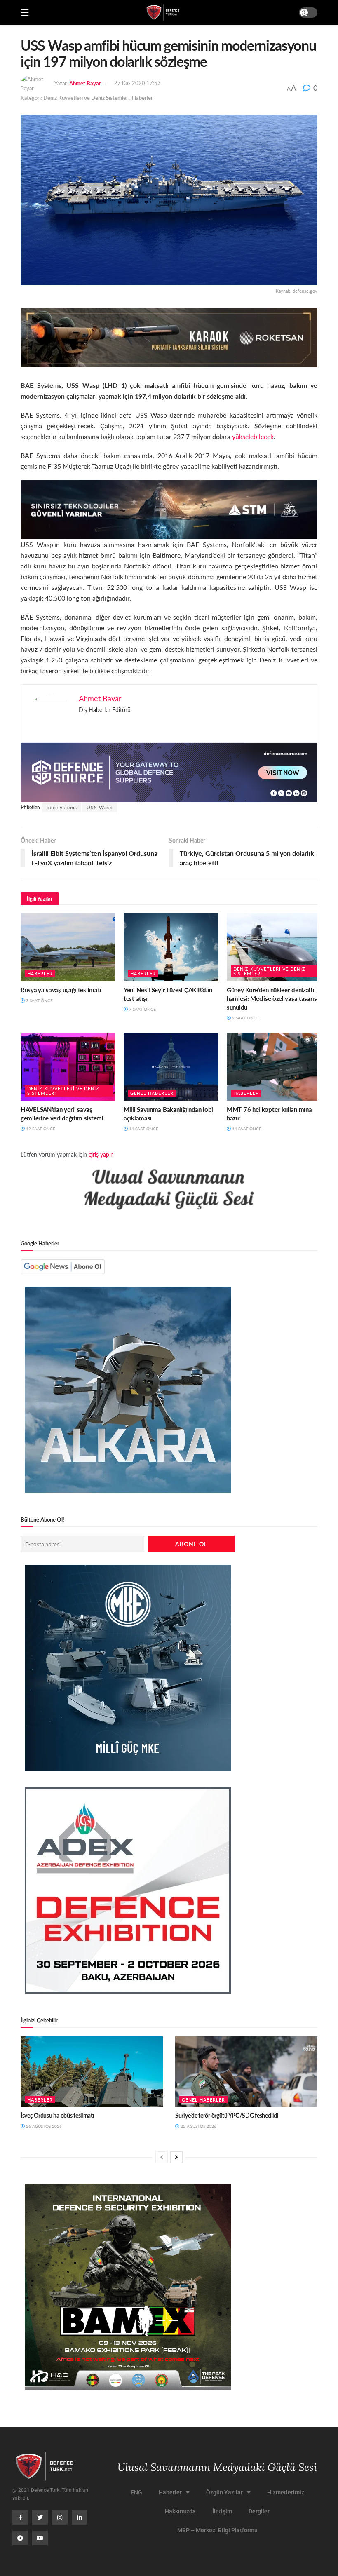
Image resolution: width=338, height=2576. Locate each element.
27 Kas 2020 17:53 (137, 83)
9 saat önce (245, 1018)
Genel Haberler (152, 1093)
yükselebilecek (253, 436)
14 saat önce (143, 1129)
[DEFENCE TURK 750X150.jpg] (169, 508)
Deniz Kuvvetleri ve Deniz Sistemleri (86, 97)
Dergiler (259, 2511)
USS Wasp (100, 807)
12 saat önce (40, 1129)
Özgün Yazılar (224, 2492)
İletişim (222, 2511)
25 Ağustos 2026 (198, 2126)
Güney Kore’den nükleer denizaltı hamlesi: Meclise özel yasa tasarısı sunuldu (273, 998)
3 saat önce (39, 1000)
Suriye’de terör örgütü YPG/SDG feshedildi (227, 2115)
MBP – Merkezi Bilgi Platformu (217, 2530)
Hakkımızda (180, 2511)
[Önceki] (162, 2157)
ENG (136, 2492)
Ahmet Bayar (85, 83)
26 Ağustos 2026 (43, 2126)
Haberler (142, 97)
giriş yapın (101, 1154)
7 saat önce (142, 1009)
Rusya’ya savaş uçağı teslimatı (61, 990)
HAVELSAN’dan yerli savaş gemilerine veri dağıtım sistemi (62, 1113)
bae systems (62, 807)
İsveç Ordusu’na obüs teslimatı (58, 2115)
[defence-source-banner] (169, 771)
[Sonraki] (176, 2157)
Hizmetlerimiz (286, 2492)
